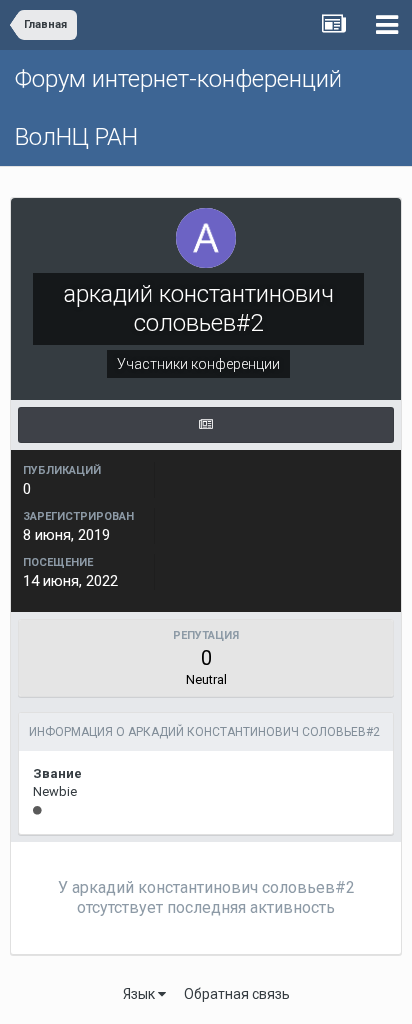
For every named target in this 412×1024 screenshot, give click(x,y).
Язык (140, 994)
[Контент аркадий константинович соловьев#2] (206, 425)
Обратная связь (237, 994)
